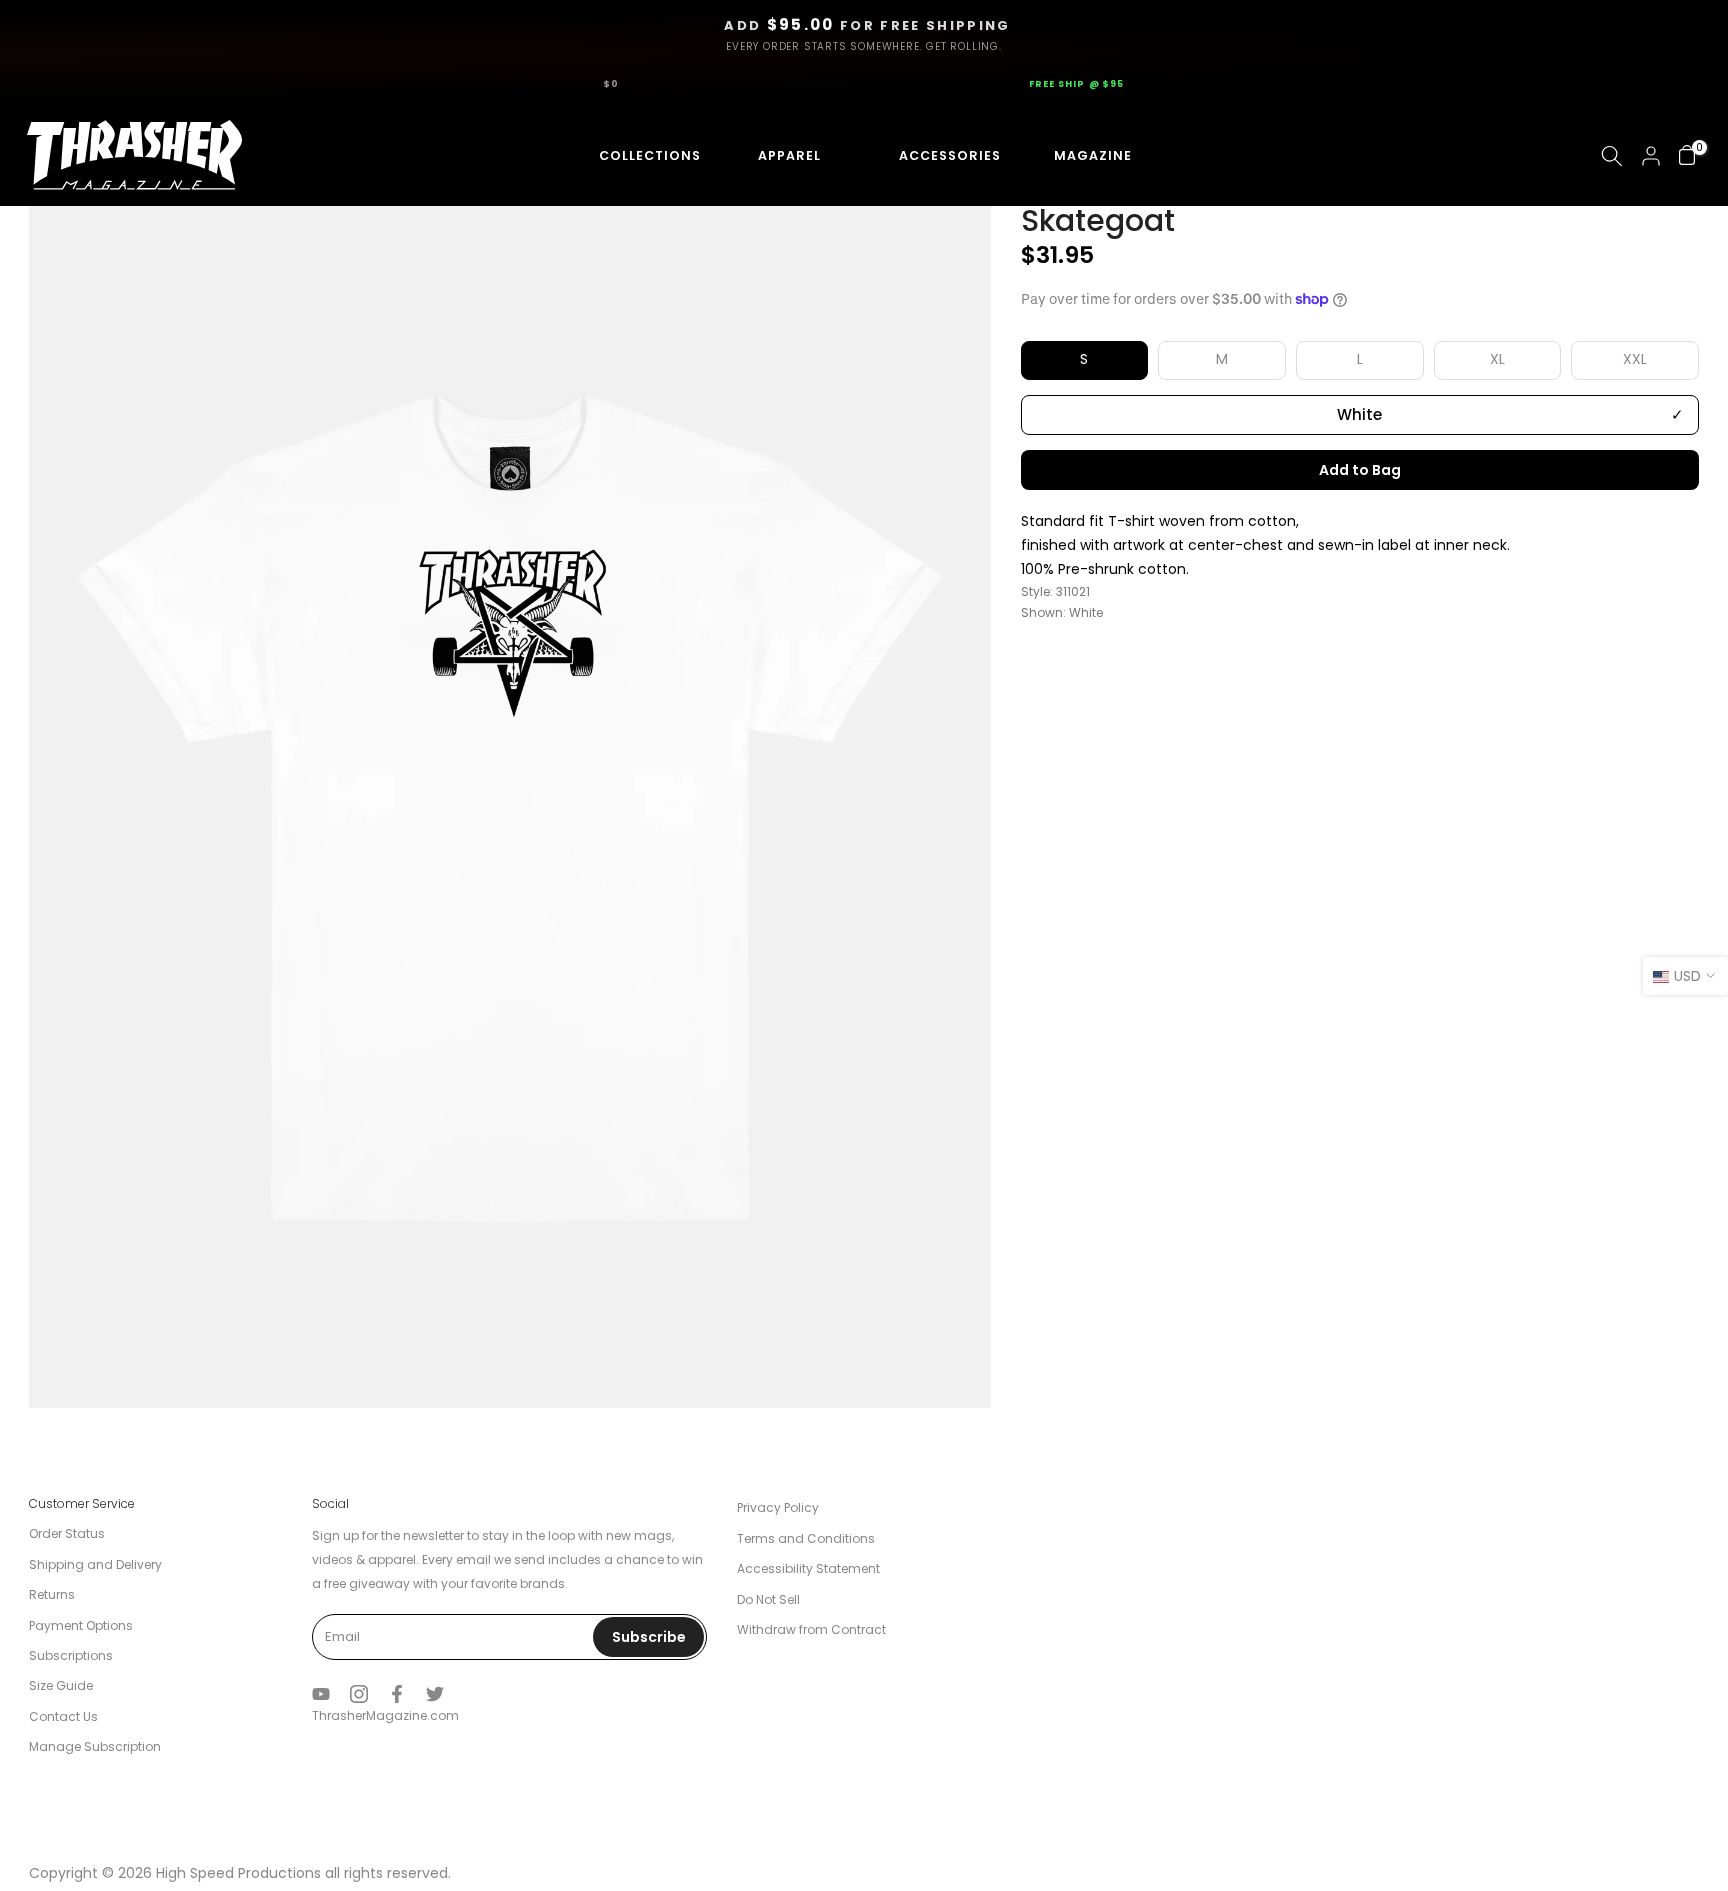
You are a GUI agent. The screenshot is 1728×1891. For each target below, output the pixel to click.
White (1359, 414)
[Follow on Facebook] (397, 1694)
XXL (1635, 360)
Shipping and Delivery (95, 1564)
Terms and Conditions (806, 1538)
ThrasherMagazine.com (385, 1715)
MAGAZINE (1090, 155)
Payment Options (81, 1625)
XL (1497, 360)
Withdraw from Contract (811, 1629)
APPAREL (782, 155)
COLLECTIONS (632, 155)
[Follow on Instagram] (359, 1694)
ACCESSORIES (930, 155)
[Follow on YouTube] (321, 1694)
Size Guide (61, 1685)
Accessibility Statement (808, 1568)
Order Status (67, 1533)
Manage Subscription (95, 1746)
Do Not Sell (768, 1599)
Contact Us (63, 1716)
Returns (52, 1594)
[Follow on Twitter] (435, 1694)
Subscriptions (71, 1655)
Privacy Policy (778, 1507)
